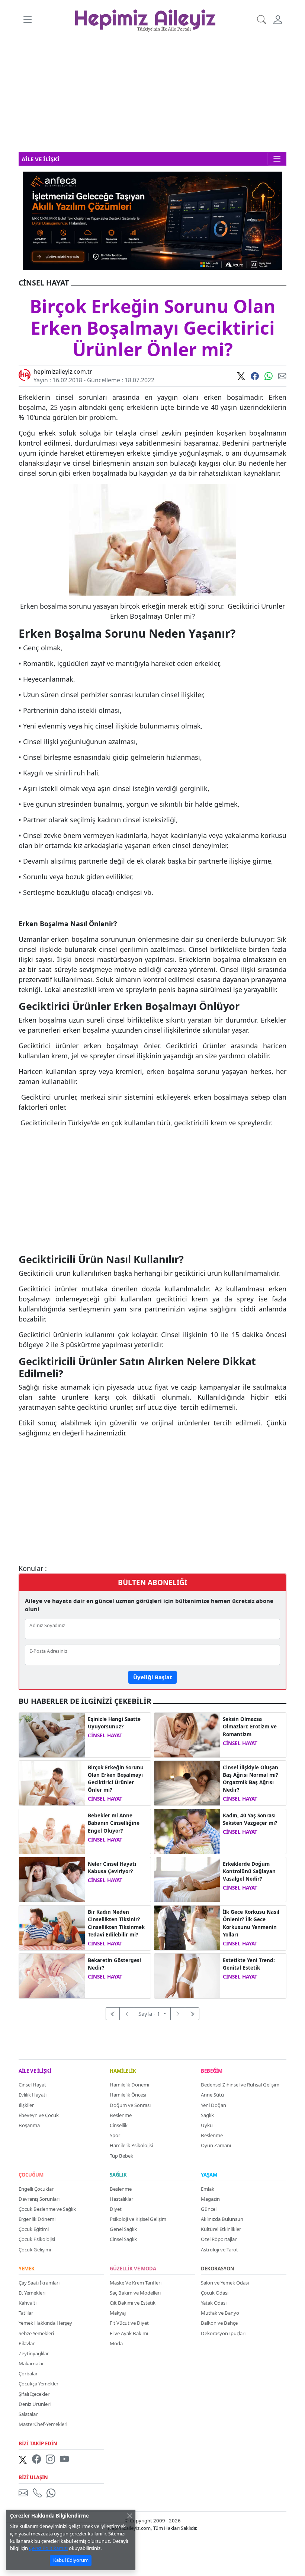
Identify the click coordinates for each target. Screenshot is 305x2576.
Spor (115, 2135)
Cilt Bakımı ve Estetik (133, 2303)
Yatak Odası (214, 2303)
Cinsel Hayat (32, 2085)
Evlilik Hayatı (33, 2095)
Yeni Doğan (213, 2105)
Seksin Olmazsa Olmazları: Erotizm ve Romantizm (250, 1727)
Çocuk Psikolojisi (37, 2239)
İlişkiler (26, 2105)
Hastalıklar (121, 2199)
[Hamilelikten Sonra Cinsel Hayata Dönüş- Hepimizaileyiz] (52, 1831)
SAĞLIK (118, 2175)
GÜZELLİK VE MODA (133, 2269)
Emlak (208, 2189)
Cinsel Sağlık (123, 2239)
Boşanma (29, 2125)
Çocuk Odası (215, 2293)
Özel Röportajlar (219, 2239)
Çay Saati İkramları (39, 2283)
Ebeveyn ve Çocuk (39, 2115)
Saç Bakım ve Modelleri (135, 2293)
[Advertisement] (152, 96)
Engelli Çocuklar (36, 2189)
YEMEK (27, 2269)
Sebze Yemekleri (36, 2333)
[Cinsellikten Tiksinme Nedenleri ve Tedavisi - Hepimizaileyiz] (52, 1927)
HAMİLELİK (123, 2071)
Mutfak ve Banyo (220, 2313)
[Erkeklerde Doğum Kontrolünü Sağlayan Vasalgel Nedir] (187, 1879)
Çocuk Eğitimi (34, 2229)
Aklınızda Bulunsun (222, 2219)
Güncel (209, 2209)
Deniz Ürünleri (35, 2404)
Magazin (210, 2199)
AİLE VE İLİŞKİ (35, 2071)
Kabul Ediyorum (71, 2560)
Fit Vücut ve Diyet (129, 2323)
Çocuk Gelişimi (35, 2250)
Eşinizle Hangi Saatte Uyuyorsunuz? (114, 1723)
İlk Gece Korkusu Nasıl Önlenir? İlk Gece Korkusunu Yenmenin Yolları (251, 1923)
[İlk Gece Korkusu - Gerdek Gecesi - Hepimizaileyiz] (187, 1927)
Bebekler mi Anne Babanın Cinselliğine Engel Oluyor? (114, 1823)
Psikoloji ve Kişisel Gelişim (138, 2219)
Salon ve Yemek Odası (225, 2283)
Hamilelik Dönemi (129, 2085)
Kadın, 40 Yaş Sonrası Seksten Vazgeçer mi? (250, 1819)
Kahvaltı (28, 2303)
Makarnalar (31, 2363)
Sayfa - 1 (150, 2014)
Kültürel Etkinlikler (221, 2229)
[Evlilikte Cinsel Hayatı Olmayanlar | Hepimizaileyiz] (187, 1734)
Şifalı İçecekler (34, 2394)
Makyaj (118, 2313)
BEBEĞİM (212, 2071)
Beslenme (121, 2115)
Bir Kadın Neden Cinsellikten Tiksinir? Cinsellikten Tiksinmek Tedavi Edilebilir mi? (116, 1923)
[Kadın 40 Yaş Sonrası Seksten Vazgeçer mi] (187, 1831)
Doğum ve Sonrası (130, 2105)
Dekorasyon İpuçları (223, 2333)
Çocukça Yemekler (38, 2384)
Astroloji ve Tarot (219, 2250)
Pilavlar (27, 2343)
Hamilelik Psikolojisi (131, 2145)
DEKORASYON (218, 2269)
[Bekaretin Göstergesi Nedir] (52, 1975)
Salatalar (28, 2414)
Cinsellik (119, 2125)
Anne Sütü (212, 2095)
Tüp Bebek (121, 2156)
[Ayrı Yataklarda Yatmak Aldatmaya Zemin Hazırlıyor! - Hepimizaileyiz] (52, 1734)
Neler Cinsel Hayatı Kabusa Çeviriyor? (112, 1868)
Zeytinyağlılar (34, 2353)
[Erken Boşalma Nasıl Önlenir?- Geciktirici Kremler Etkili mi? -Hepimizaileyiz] (52, 1782)
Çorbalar (28, 2373)
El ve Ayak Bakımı (129, 2333)
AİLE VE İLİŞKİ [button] (41, 159)
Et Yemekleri (32, 2293)
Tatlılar (26, 2313)
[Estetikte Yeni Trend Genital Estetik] (187, 1975)
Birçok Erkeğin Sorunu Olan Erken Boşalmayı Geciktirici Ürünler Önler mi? (116, 1779)
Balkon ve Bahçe (219, 2323)
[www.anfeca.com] (152, 220)
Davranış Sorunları (39, 2199)
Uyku (207, 2125)
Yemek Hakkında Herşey (45, 2323)
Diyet (116, 2209)
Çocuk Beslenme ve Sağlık (47, 2209)
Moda (116, 2343)
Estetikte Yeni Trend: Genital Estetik (249, 1964)
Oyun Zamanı (216, 2145)
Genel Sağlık (123, 2229)
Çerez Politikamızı (48, 2548)
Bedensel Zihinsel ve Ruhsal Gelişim (240, 2085)
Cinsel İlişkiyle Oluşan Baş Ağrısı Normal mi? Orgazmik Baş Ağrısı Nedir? (251, 1779)
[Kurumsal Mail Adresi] (25, 2493)
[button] (27, 20)
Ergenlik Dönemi (37, 2219)
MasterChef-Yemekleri (43, 2424)
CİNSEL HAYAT (105, 1735)
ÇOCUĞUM (31, 2175)
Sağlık (207, 2115)
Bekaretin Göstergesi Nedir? (114, 1964)
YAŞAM (209, 2175)
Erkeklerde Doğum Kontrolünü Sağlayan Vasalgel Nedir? (249, 1872)
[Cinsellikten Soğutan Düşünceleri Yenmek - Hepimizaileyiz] (52, 1879)
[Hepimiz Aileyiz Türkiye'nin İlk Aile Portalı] (145, 19)
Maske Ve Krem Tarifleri (136, 2283)
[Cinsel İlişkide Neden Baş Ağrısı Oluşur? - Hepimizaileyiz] (187, 1782)
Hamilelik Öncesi (128, 2095)
